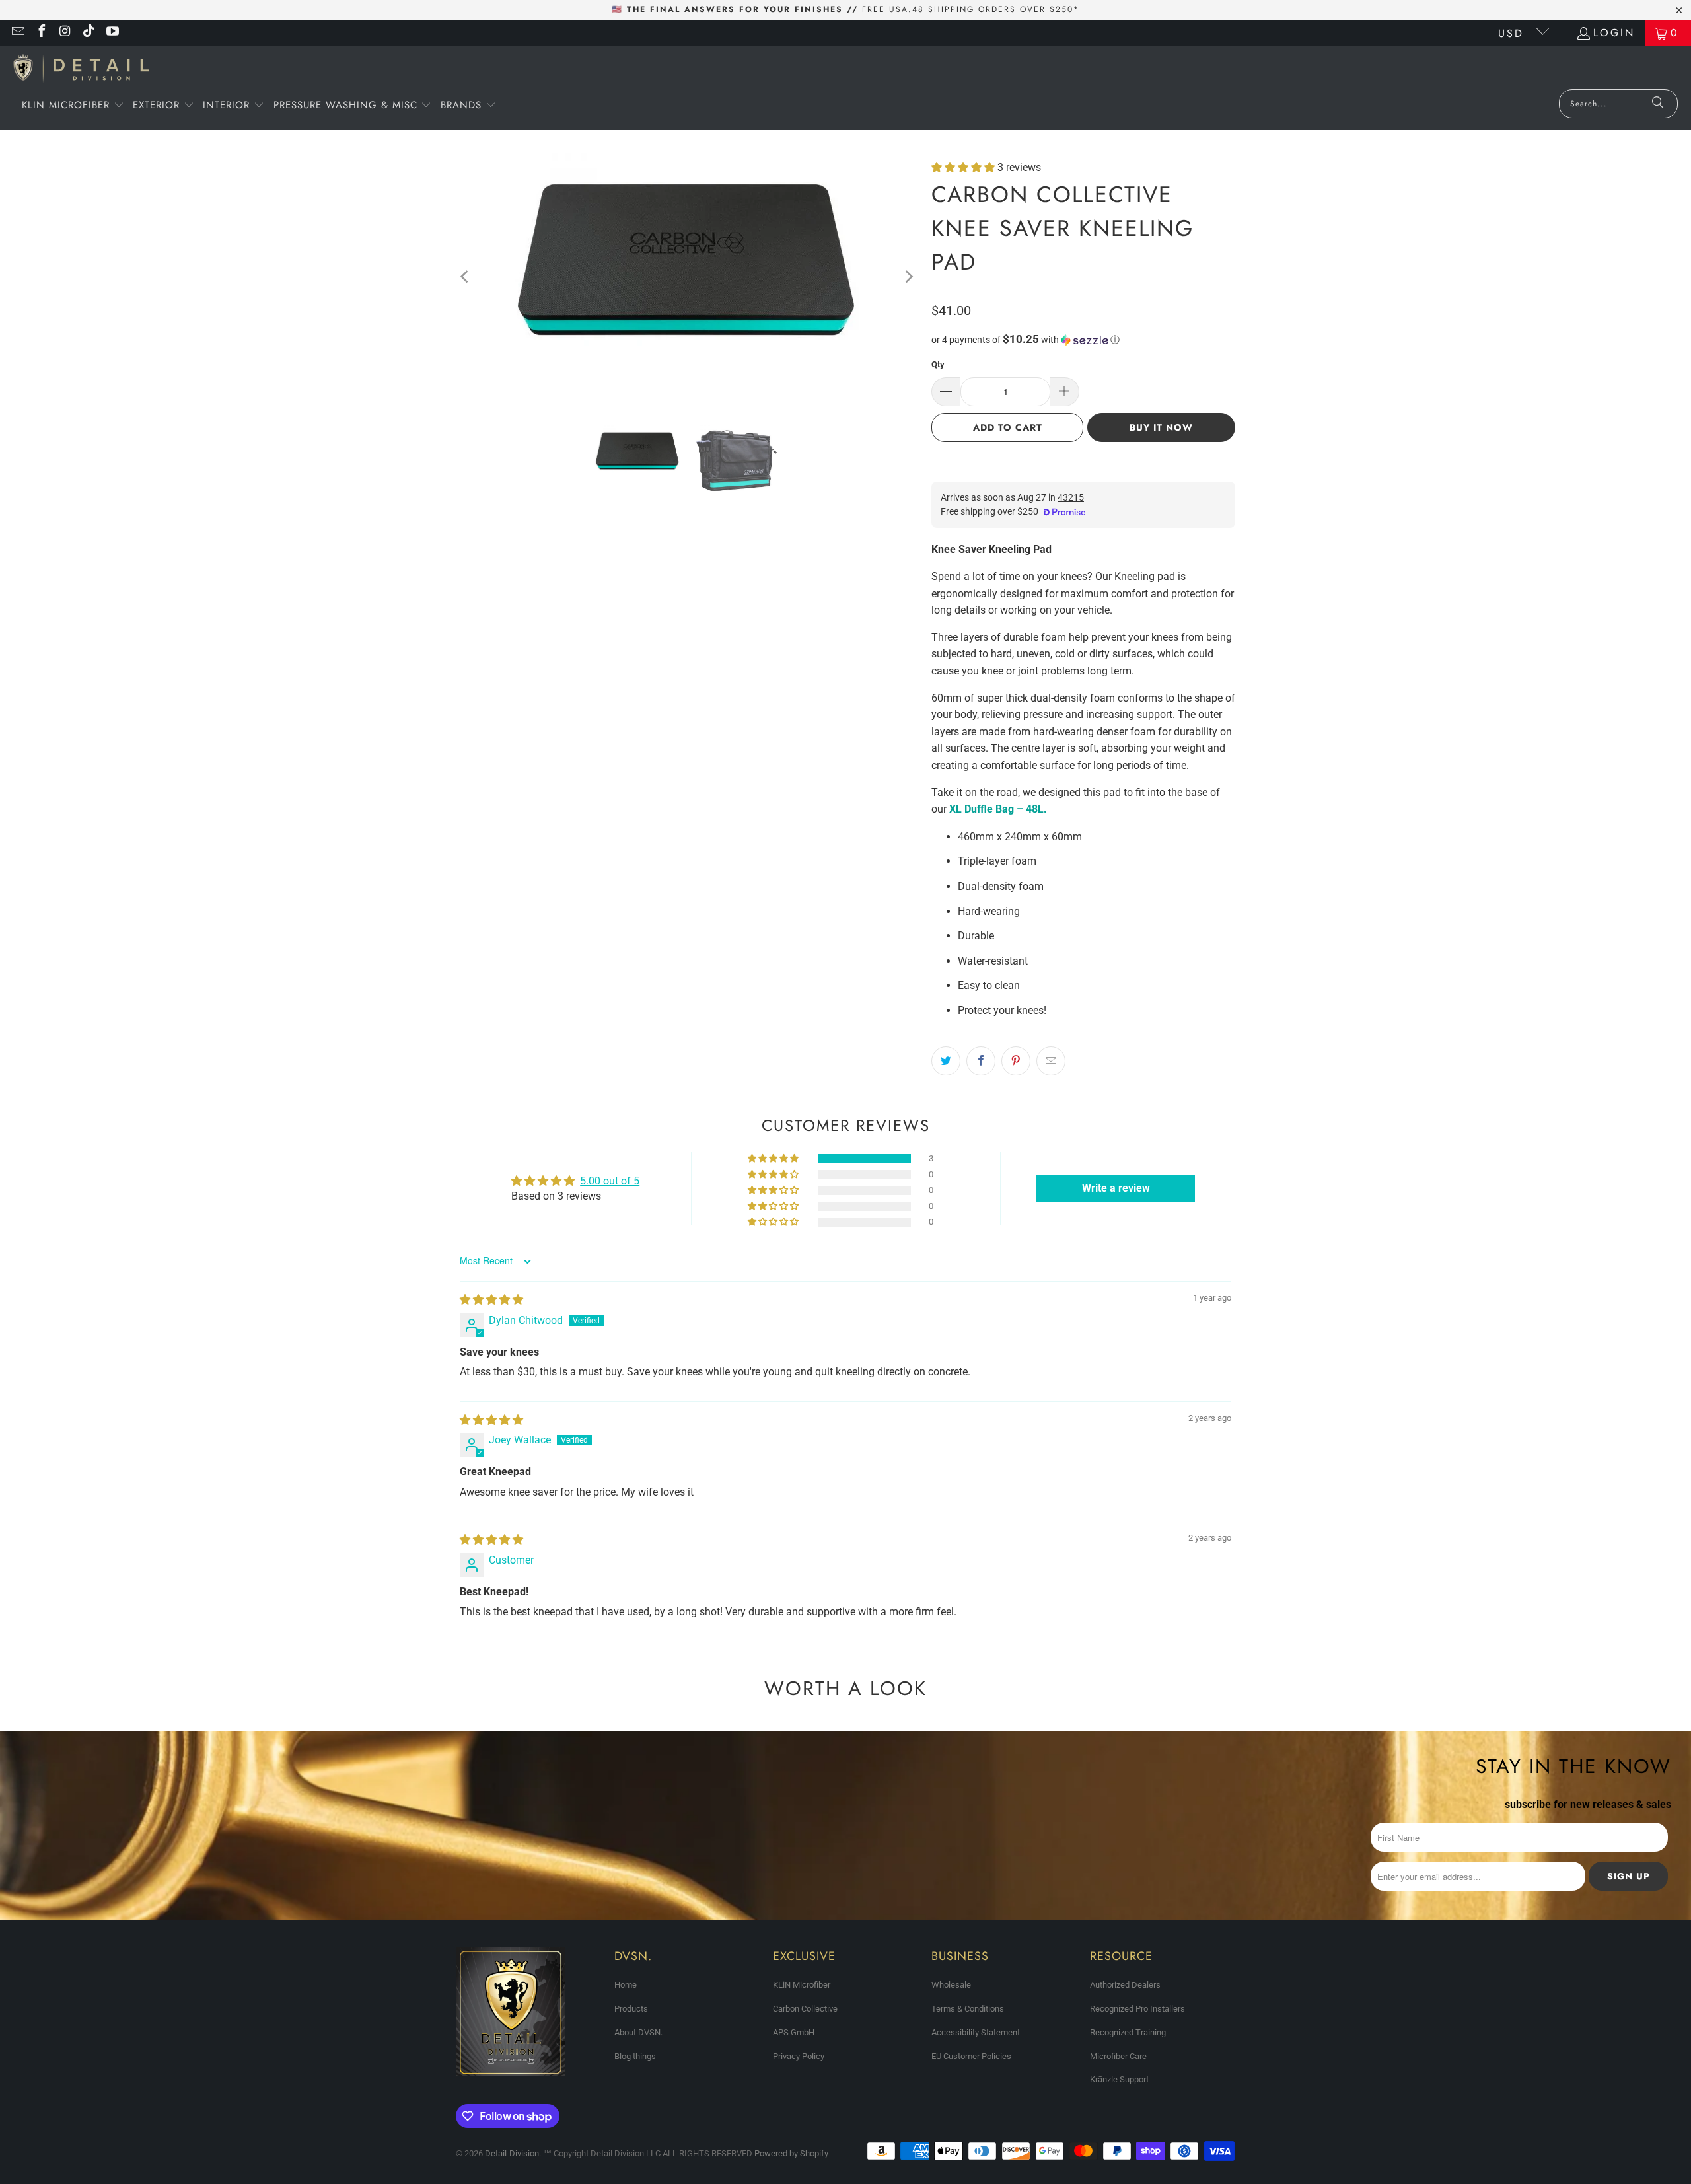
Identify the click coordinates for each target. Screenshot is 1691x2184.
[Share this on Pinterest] (1016, 1061)
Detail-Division (512, 2153)
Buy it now (1161, 427)
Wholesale (951, 1985)
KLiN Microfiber (802, 1985)
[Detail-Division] (81, 71)
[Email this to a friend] (1051, 1061)
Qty (938, 364)
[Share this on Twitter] (946, 1061)
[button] (73, 106)
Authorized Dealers (1125, 1985)
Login (1614, 33)
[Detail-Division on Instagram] (65, 33)
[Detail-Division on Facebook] (41, 33)
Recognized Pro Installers (1137, 2009)
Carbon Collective (805, 2009)
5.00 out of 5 (610, 1181)
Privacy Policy (799, 2056)
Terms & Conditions (968, 2009)
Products (631, 2009)
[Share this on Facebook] (981, 1061)
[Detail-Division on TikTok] (89, 33)
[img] (491, 1300)
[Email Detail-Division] (17, 33)
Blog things (635, 2056)
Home (626, 1985)
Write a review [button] (1116, 1188)
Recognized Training (1128, 2032)
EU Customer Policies (971, 2056)
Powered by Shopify (791, 2153)
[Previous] (466, 277)
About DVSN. (638, 2032)
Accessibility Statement (976, 2032)
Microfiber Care (1118, 2056)
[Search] (1658, 104)
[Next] (908, 277)
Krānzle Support (1119, 2079)
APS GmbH (794, 2032)
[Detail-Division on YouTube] (112, 33)
